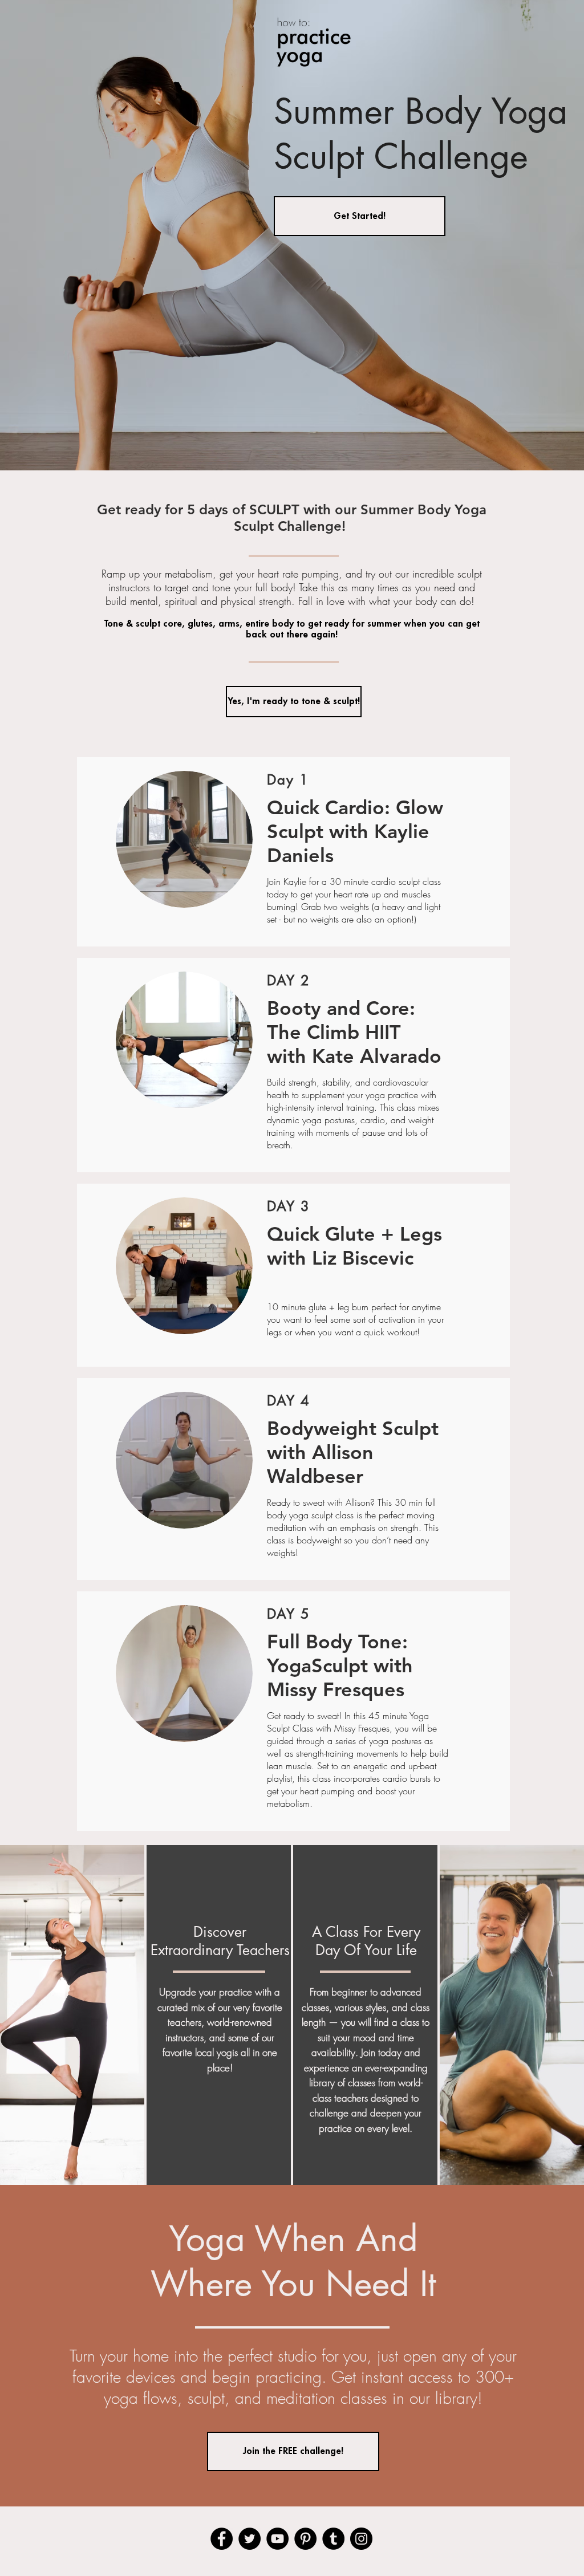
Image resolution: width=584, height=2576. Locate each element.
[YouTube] (277, 2539)
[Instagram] (361, 2539)
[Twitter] (250, 2539)
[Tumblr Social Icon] (333, 2539)
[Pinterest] (305, 2539)
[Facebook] (222, 2539)
